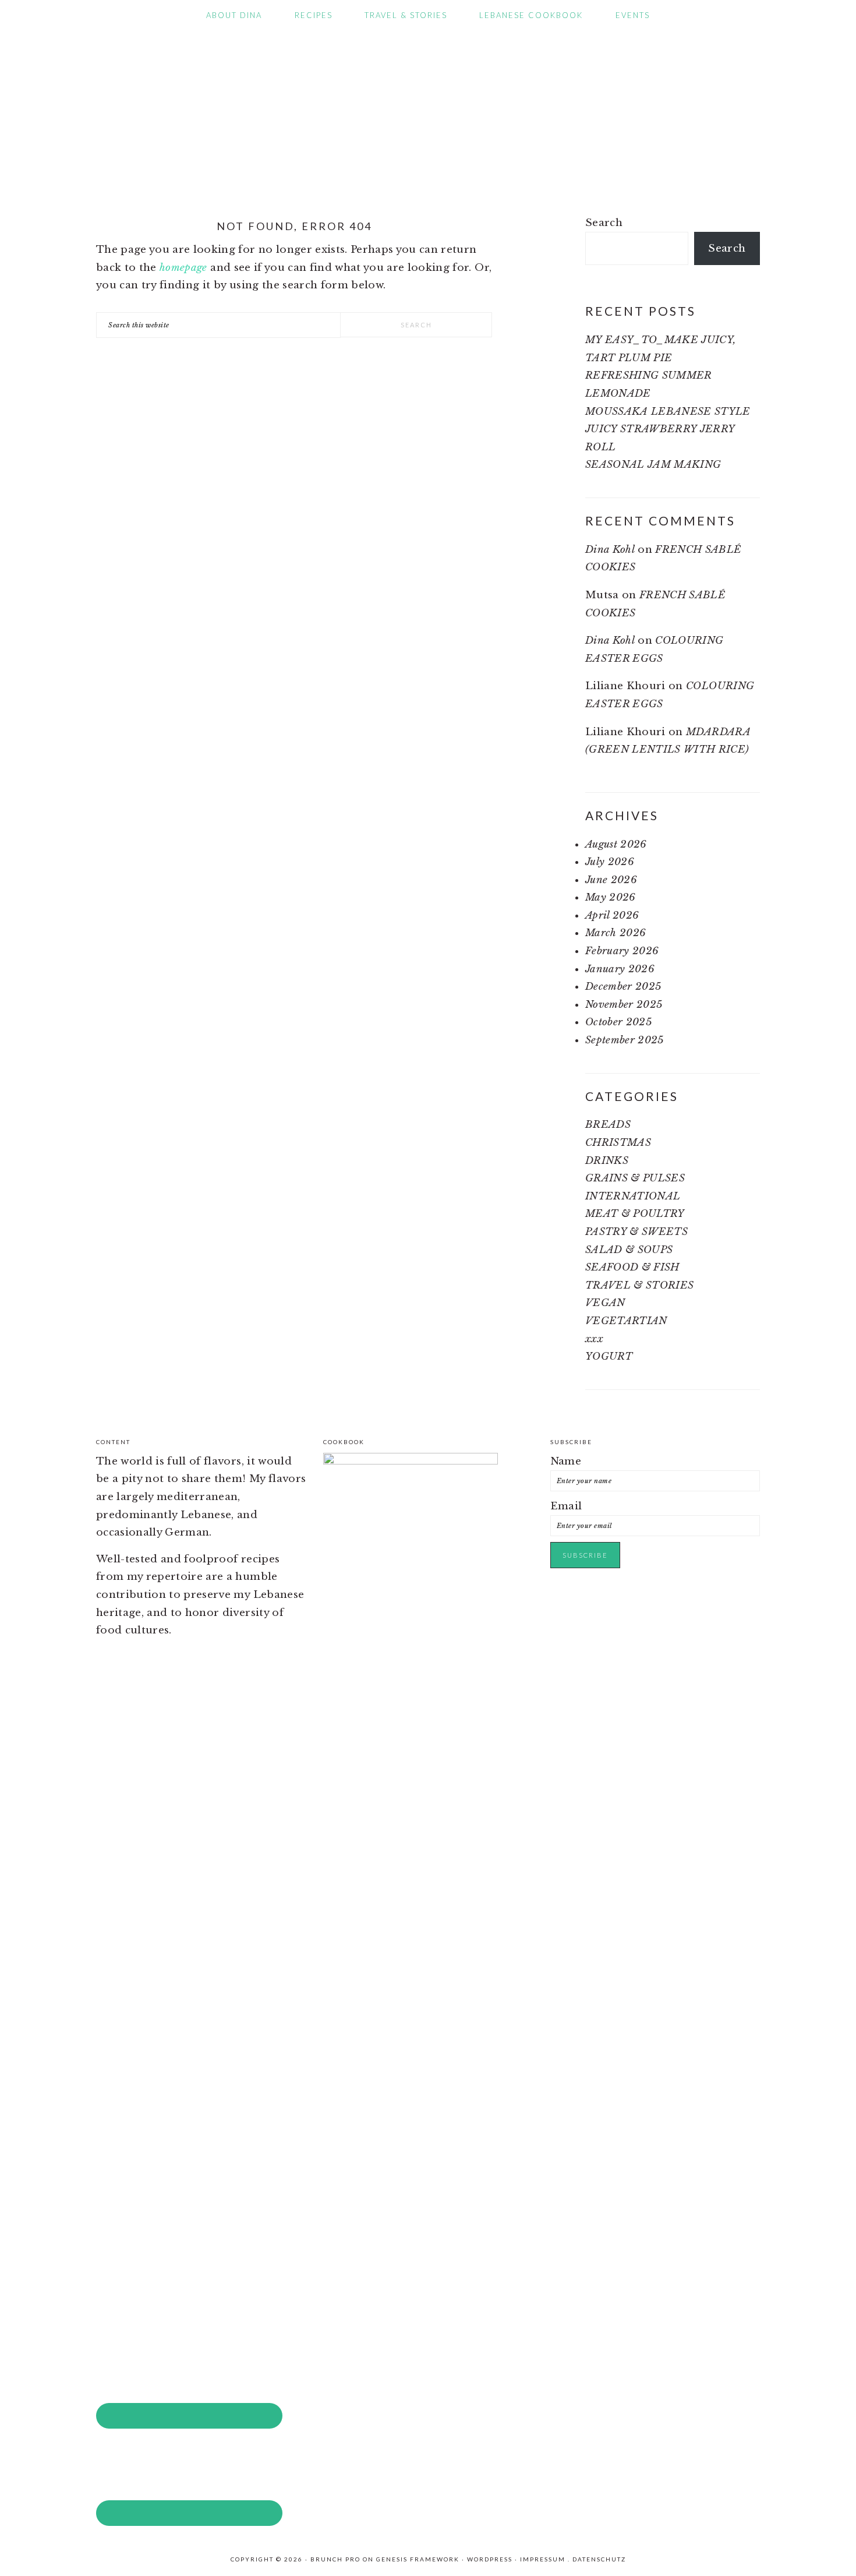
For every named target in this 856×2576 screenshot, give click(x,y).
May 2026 (611, 897)
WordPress (490, 2559)
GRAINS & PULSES (635, 1178)
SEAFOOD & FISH (632, 1267)
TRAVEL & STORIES (639, 1285)
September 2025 (625, 1040)
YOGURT (609, 1356)
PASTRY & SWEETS (636, 1232)
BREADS (608, 1125)
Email (566, 1506)
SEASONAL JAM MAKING (653, 465)
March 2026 (616, 933)
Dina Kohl (610, 550)
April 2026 (612, 915)
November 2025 (624, 1005)
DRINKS (607, 1161)
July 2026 (610, 862)
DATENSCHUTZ (599, 2559)
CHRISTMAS (618, 1143)
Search (604, 223)
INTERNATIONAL (633, 1196)
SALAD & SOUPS (629, 1250)
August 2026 (616, 844)
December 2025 (623, 987)
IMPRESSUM (543, 2559)
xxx (594, 1339)
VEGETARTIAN (626, 1321)
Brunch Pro (335, 2559)
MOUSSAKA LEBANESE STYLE (668, 412)
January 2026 (620, 969)
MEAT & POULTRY (635, 1214)
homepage (183, 268)
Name (566, 1461)
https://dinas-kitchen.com (428, 107)
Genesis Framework (418, 2559)
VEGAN (605, 1303)
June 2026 (611, 880)
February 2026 (622, 951)
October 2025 (618, 1022)
